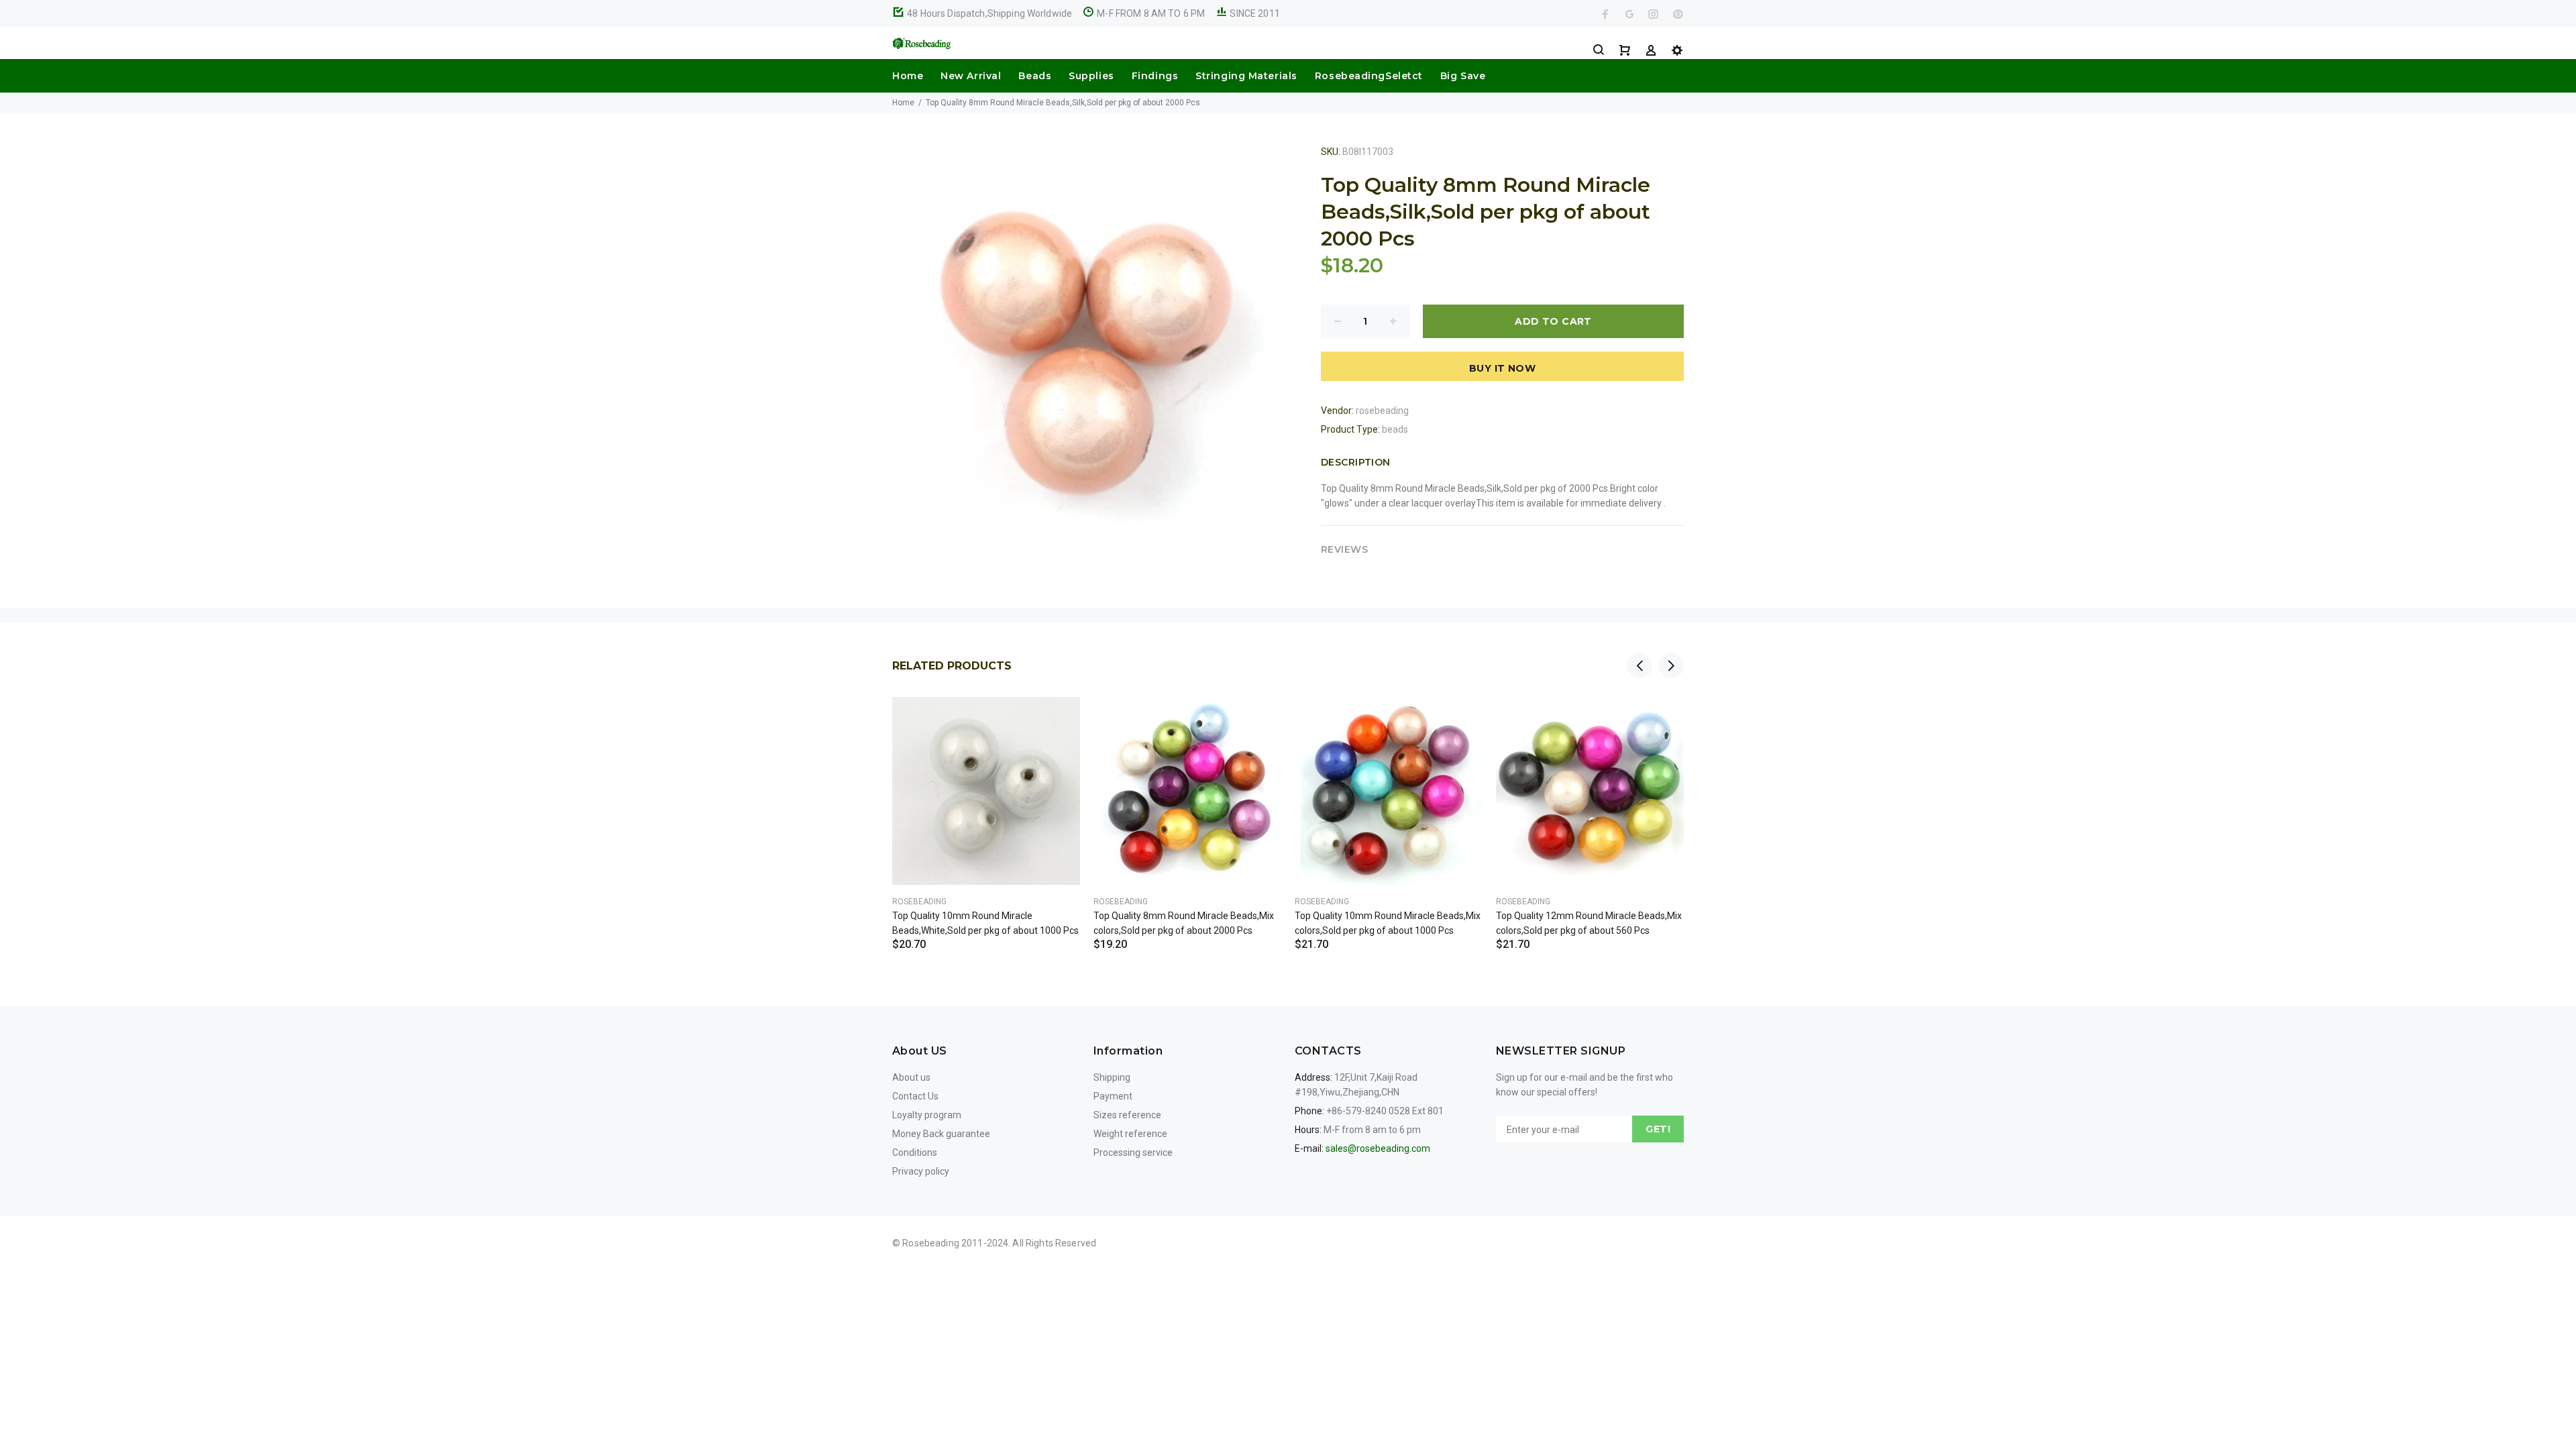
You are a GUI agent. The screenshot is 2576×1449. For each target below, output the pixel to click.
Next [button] (1671, 665)
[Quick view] (1058, 719)
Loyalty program (927, 1115)
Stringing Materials (1246, 76)
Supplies (1091, 76)
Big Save (1463, 76)
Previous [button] (1640, 665)
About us (911, 1077)
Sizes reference (1127, 1115)
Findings (1155, 76)
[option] (986, 807)
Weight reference (1130, 1134)
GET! (1658, 1129)
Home (908, 76)
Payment (1113, 1096)
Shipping (1112, 1077)
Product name (113, 1395)
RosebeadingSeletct (1369, 76)
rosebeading (1382, 411)
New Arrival (971, 76)
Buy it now (1502, 368)
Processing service (1133, 1152)
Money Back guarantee (941, 1134)
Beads (1035, 76)
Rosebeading (919, 902)
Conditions (915, 1152)
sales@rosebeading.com (1378, 1148)
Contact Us (915, 1096)
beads (1395, 429)
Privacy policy (921, 1171)
